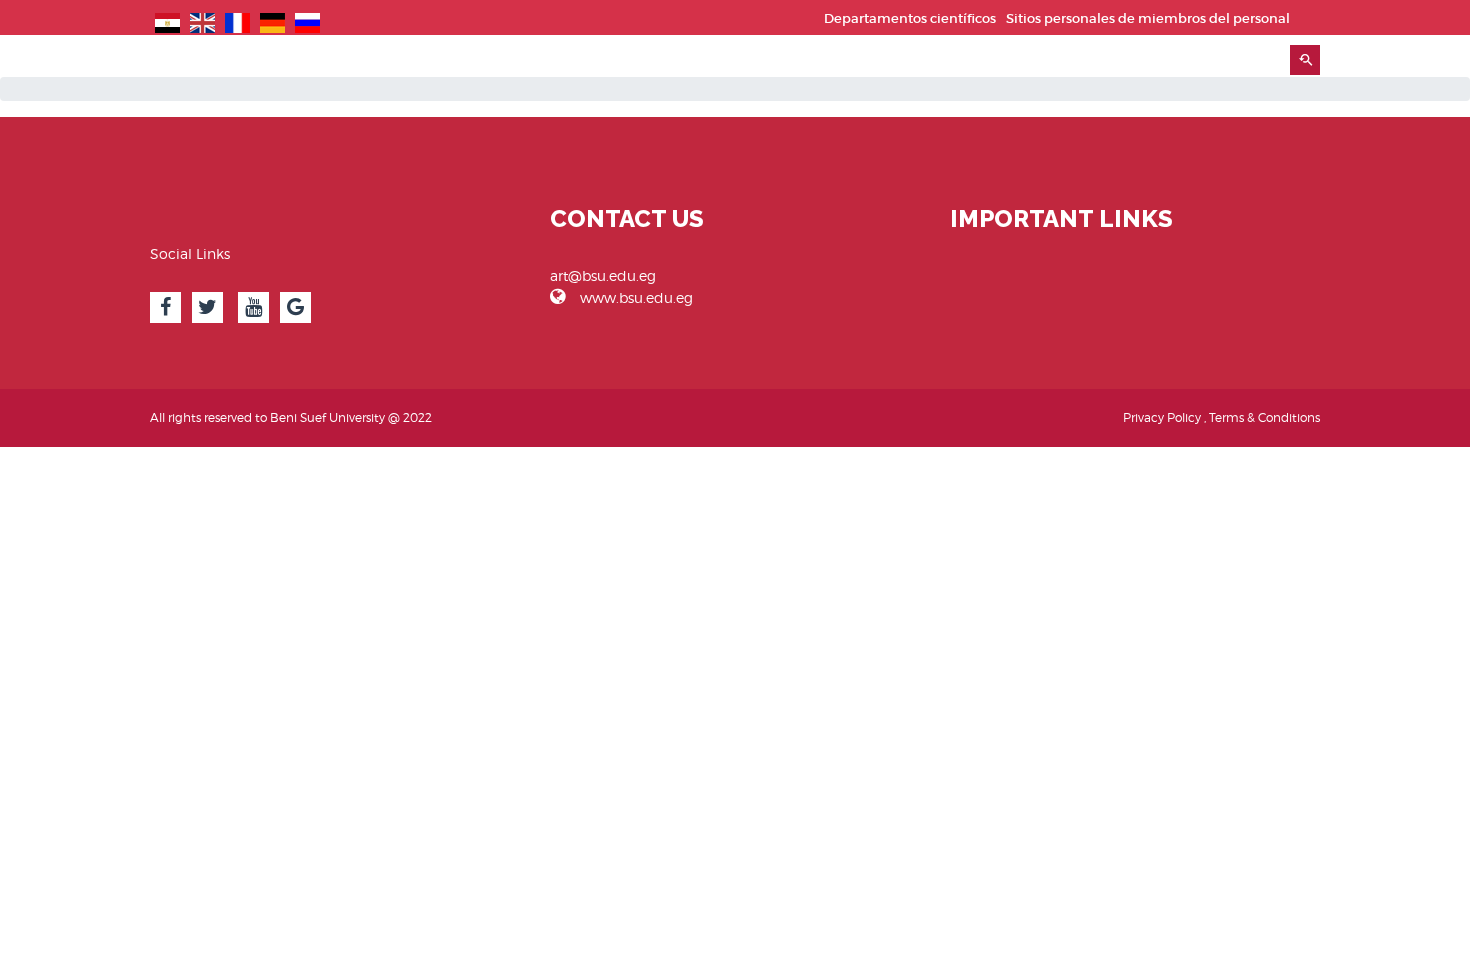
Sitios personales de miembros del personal (1148, 18)
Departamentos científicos (910, 18)
